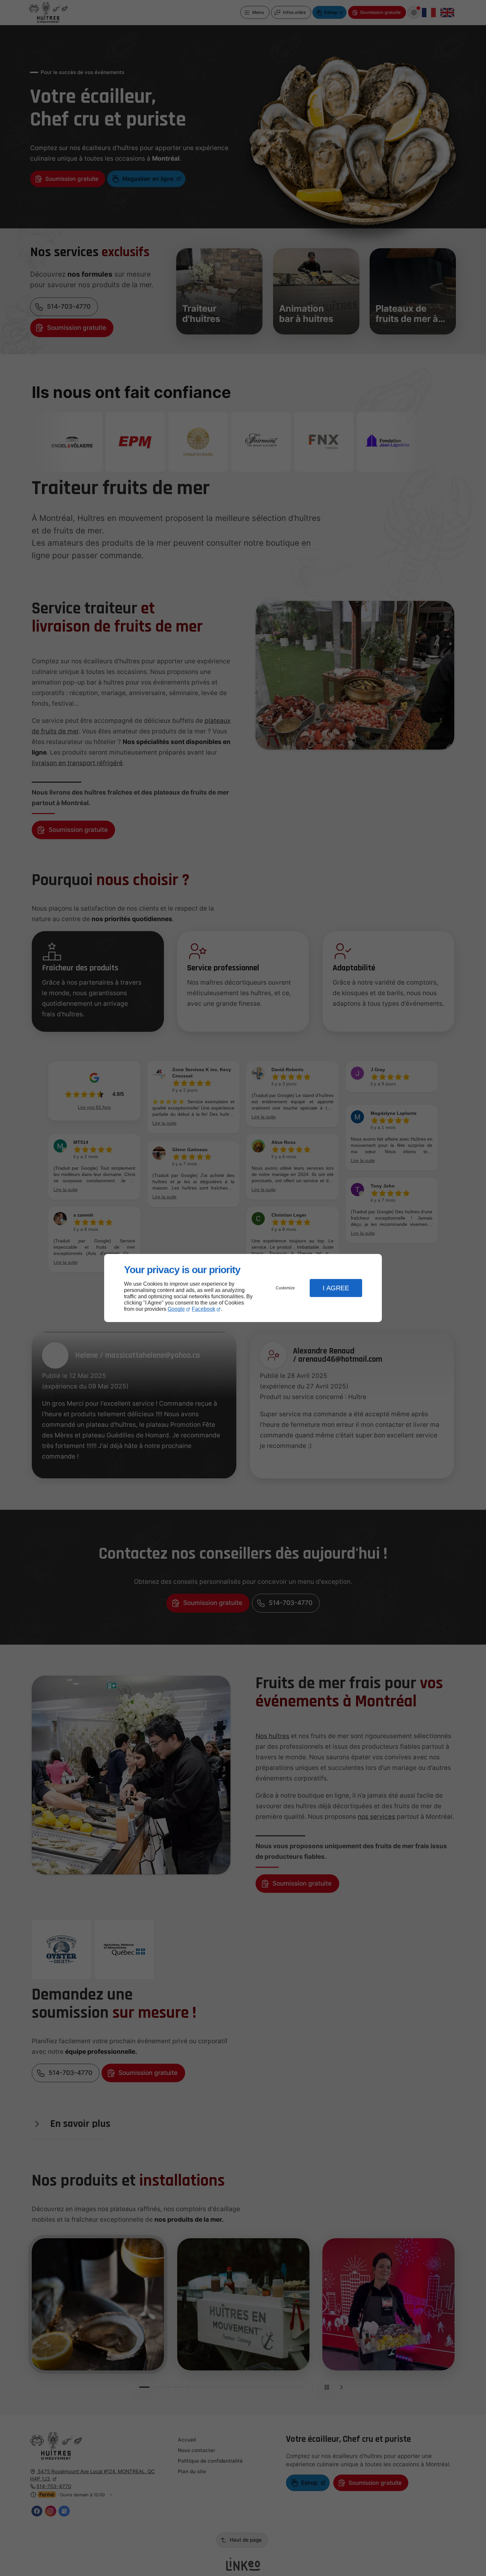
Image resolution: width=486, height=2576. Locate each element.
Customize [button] (285, 1288)
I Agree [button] (336, 1288)
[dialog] (243, 1288)
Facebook (203, 1309)
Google (176, 1309)
